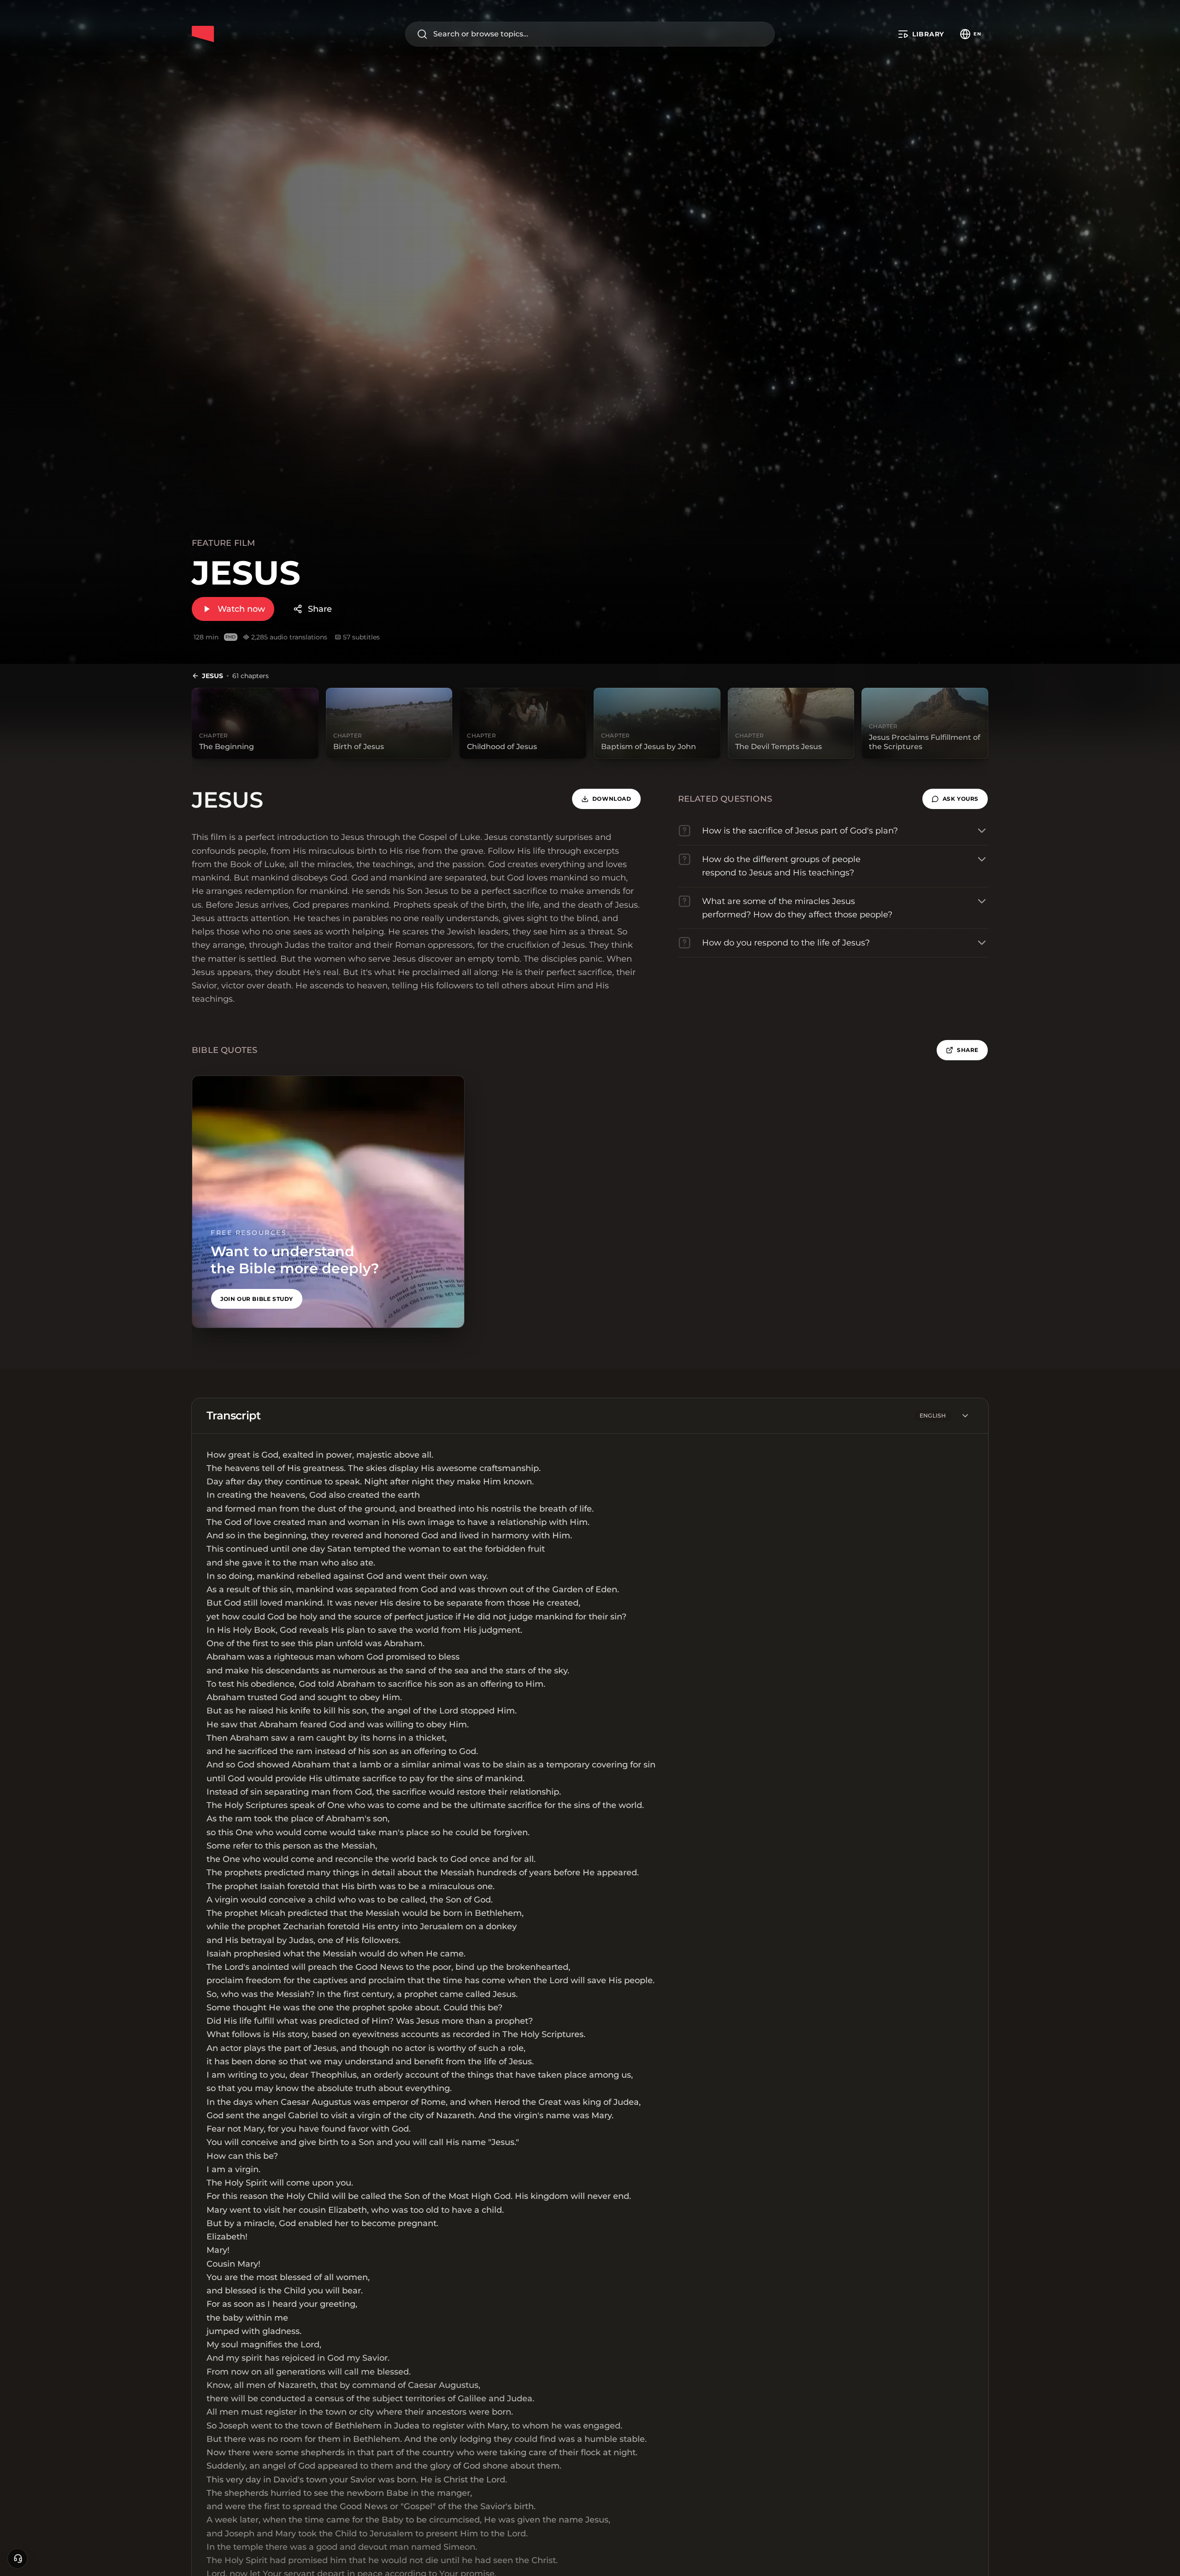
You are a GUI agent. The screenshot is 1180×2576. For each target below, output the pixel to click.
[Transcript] (965, 1416)
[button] (955, 799)
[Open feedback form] (18, 2558)
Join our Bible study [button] (257, 1299)
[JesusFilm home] (203, 34)
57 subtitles (361, 637)
